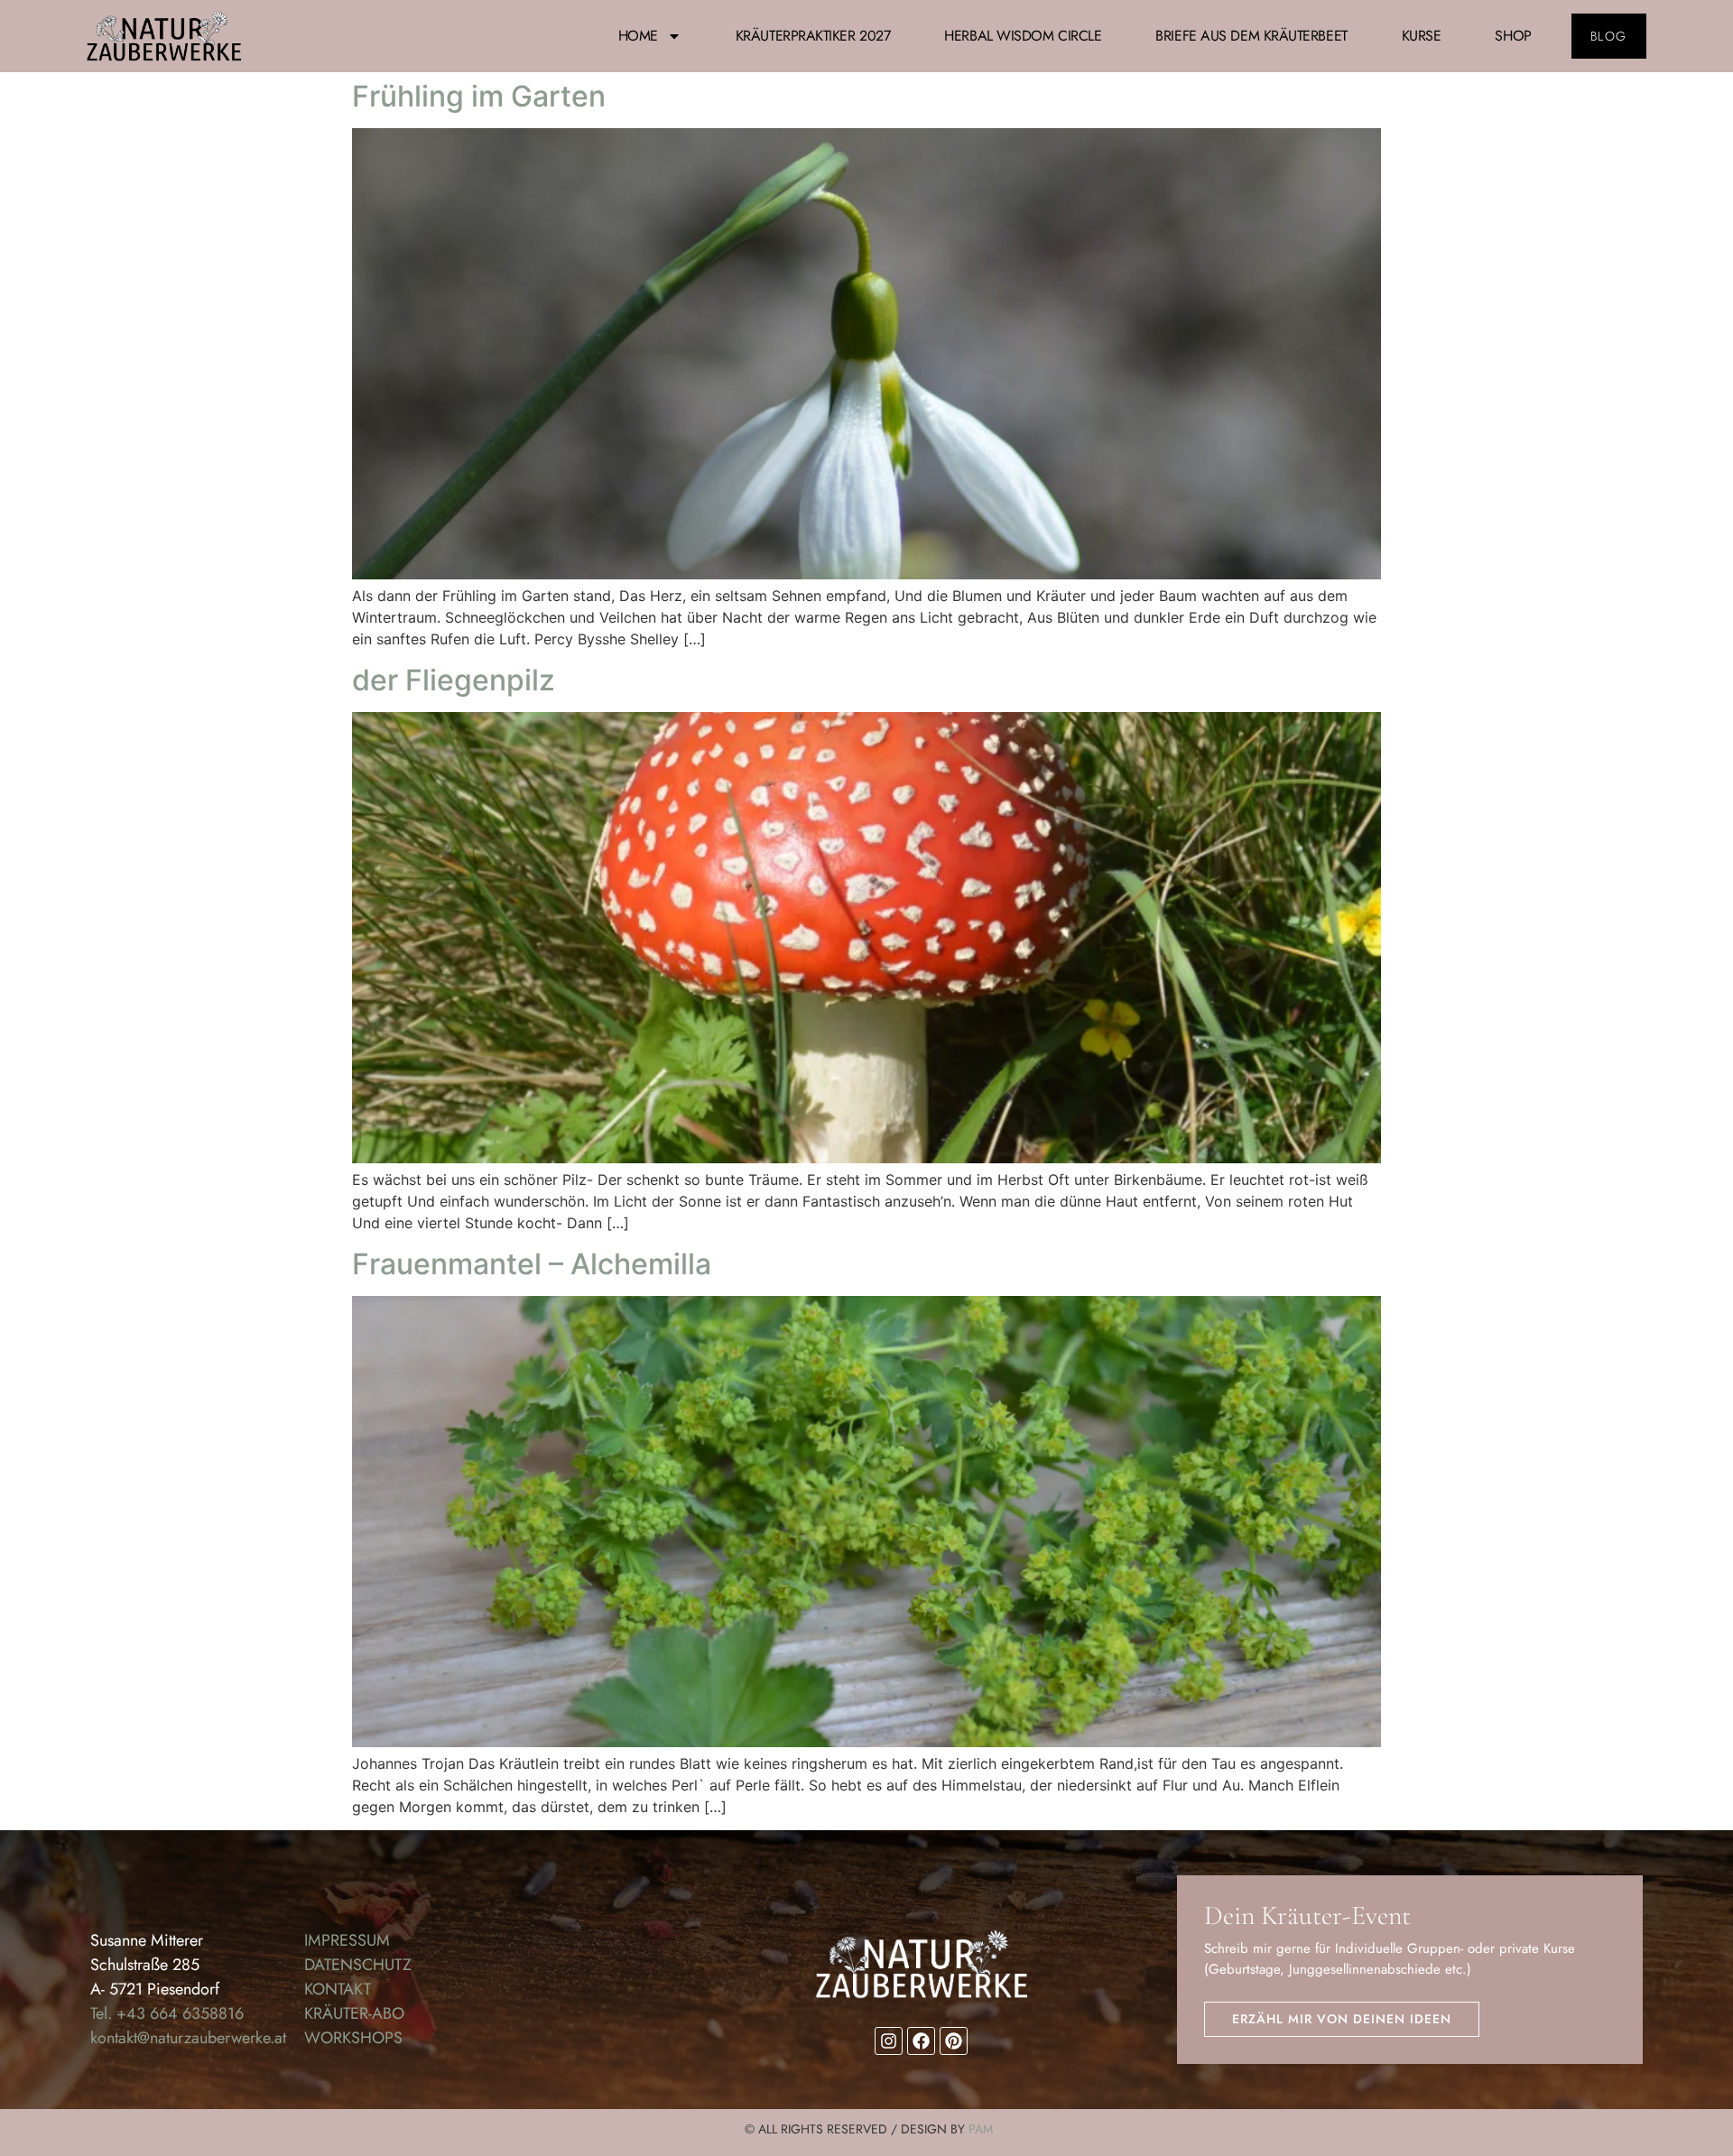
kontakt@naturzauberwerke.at (188, 2038)
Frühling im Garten (479, 96)
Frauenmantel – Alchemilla (532, 1264)
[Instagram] (889, 2041)
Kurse (1422, 36)
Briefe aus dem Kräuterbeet (1251, 36)
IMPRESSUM (347, 1940)
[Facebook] (921, 2041)
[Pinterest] (954, 2041)
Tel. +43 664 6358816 (167, 2013)
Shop (1513, 36)
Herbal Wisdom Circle (1023, 36)
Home (638, 36)
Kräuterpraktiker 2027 (813, 36)
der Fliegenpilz (454, 680)
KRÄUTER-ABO (354, 2013)
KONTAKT (338, 1989)
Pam (981, 2129)
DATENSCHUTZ (358, 1965)
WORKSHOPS (353, 2038)
